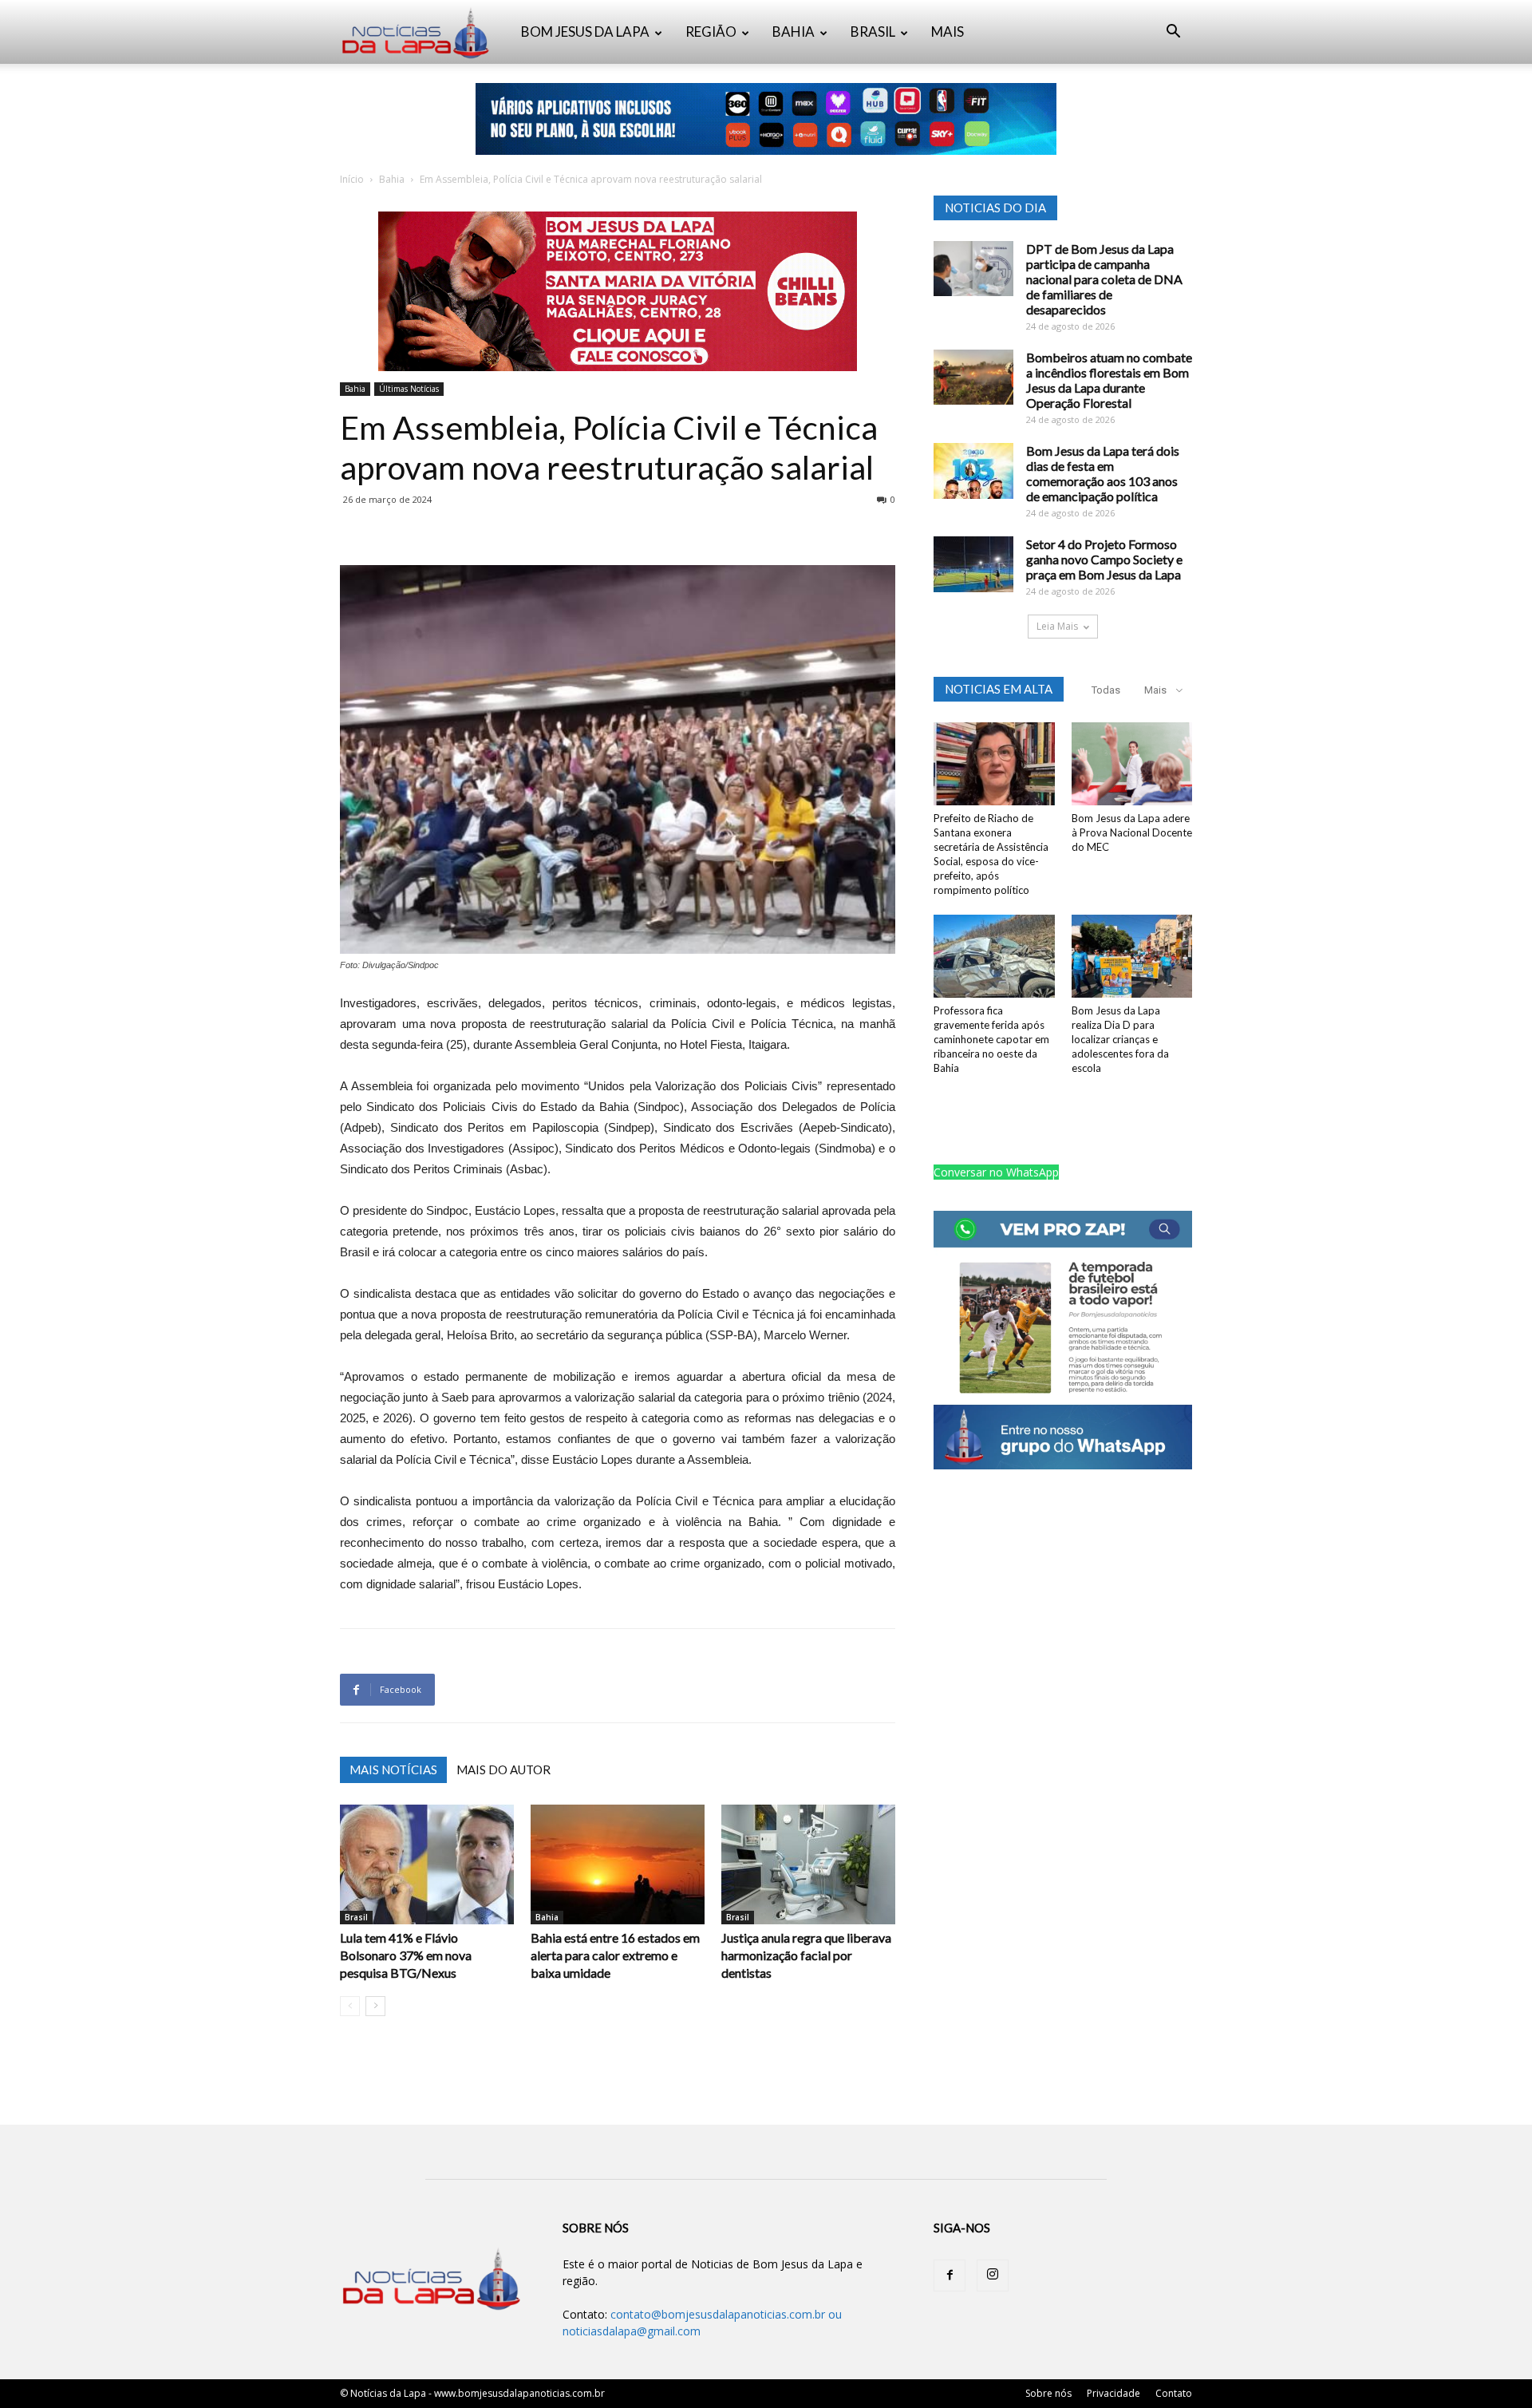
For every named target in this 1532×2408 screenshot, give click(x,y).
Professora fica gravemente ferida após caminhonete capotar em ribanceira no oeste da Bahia (991, 1039)
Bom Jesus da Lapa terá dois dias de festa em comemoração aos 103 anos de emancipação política (1103, 473)
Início (352, 179)
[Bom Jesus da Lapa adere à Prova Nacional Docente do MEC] (1132, 764)
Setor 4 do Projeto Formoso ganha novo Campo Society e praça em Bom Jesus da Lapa (1104, 559)
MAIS (948, 32)
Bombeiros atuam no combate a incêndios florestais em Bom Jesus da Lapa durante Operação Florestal (1109, 380)
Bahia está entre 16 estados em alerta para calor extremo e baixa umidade (615, 1955)
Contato (1174, 2393)
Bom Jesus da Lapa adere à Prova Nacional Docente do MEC (1132, 832)
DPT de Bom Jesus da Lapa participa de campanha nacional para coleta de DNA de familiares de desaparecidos (1104, 279)
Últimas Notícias (409, 389)
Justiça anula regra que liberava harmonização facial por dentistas (806, 1955)
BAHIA (794, 32)
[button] (1173, 33)
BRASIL (873, 32)
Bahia (392, 179)
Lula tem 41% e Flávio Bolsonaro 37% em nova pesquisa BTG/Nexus (406, 1955)
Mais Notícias (393, 1769)
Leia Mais (1057, 626)
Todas (1106, 690)
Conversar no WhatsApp (996, 1172)
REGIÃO (711, 32)
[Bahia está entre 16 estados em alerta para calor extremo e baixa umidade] (618, 1864)
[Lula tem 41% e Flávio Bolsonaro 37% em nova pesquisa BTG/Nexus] (427, 1864)
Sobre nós (1048, 2393)
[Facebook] (950, 2276)
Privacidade (1113, 2393)
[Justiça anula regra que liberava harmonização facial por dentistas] (808, 1864)
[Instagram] (993, 2276)
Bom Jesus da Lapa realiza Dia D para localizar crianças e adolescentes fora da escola (1120, 1039)
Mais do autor (503, 1769)
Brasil (356, 1917)
